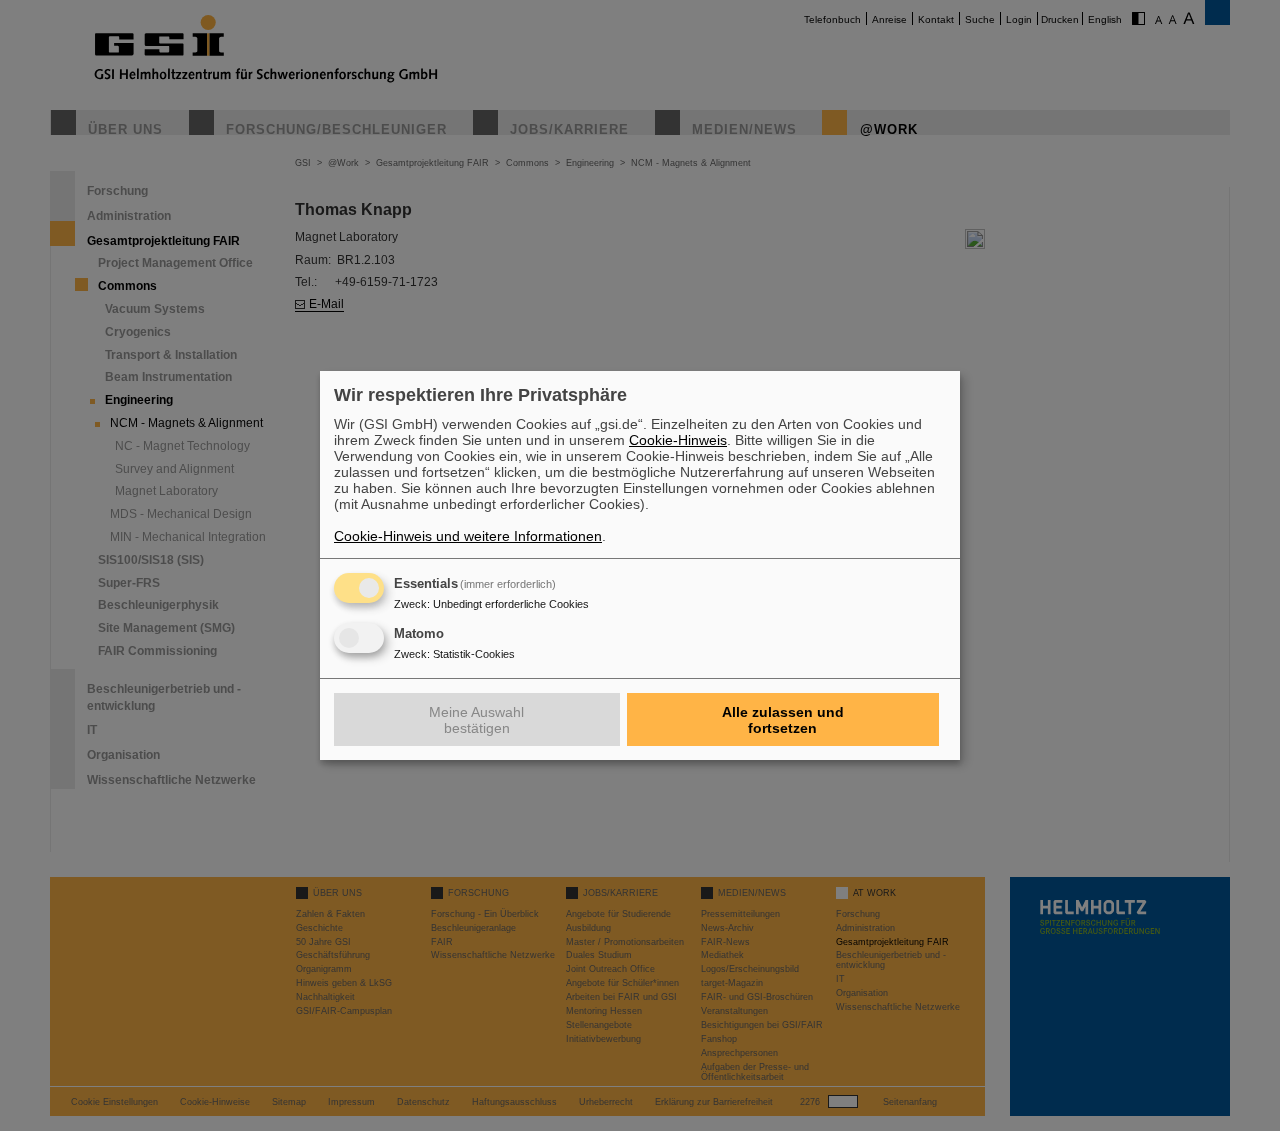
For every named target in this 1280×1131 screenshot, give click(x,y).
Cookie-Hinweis (678, 440)
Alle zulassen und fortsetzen (783, 720)
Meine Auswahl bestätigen (476, 720)
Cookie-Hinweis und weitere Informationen (468, 536)
